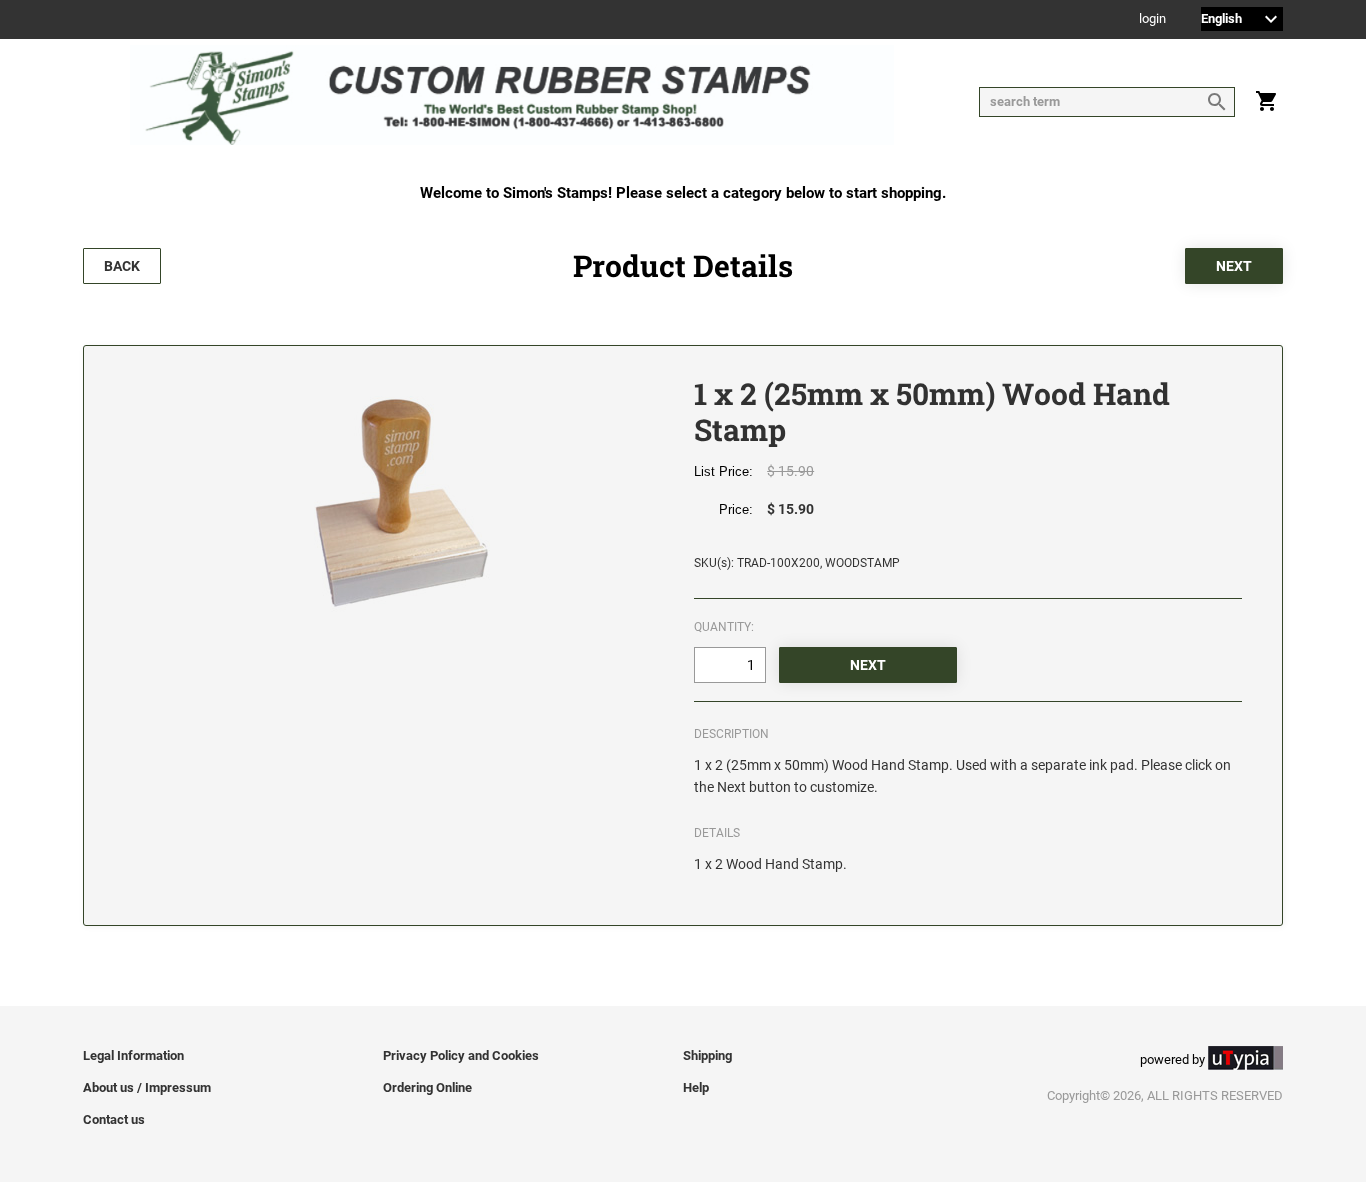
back (122, 266)
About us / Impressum (147, 1087)
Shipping (707, 1055)
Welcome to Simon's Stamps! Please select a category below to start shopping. (683, 193)
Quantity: (724, 627)
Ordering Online (427, 1087)
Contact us (114, 1119)
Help (696, 1087)
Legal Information (133, 1055)
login (1152, 19)
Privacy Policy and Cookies (461, 1055)
